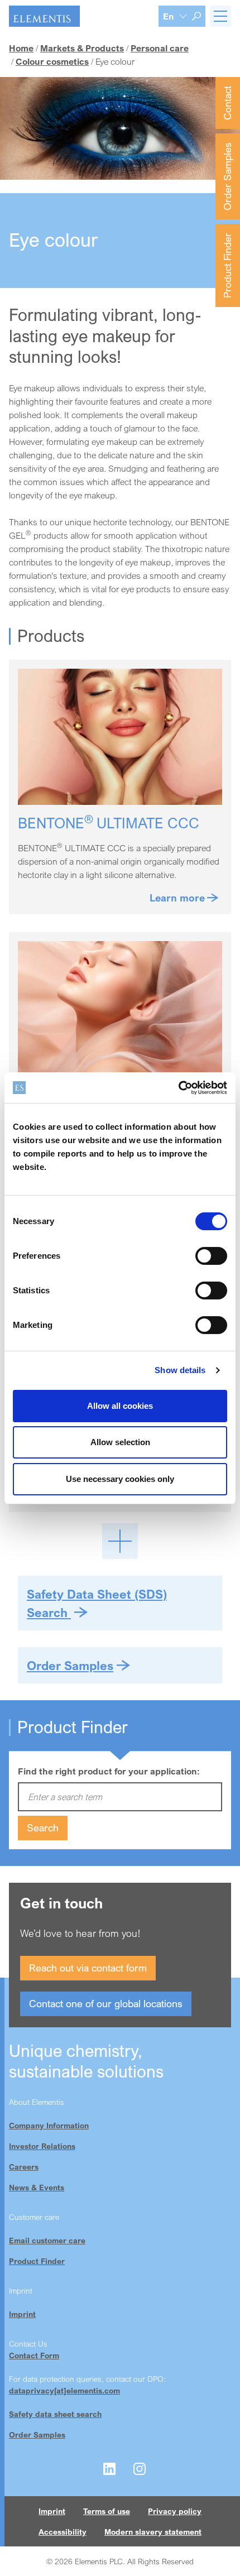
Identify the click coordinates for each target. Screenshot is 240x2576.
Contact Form (34, 2355)
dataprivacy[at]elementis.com (64, 2390)
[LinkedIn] (109, 2469)
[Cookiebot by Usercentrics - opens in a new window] (178, 1088)
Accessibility (63, 2532)
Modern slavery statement (153, 2532)
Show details (180, 1370)
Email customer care (47, 2240)
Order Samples (227, 176)
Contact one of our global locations (106, 2003)
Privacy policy (175, 2511)
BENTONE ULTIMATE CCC (109, 823)
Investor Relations (42, 2146)
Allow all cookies (120, 1406)
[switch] (211, 1256)
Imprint (22, 2314)
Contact (227, 103)
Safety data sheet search (55, 2414)
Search (43, 1827)
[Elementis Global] (44, 16)
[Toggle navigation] (220, 16)
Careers (24, 2167)
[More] (120, 1541)
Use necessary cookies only (120, 1479)
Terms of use (107, 2511)
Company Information (49, 2125)
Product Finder (227, 265)
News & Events (37, 2187)
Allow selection (120, 1442)
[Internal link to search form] (196, 16)
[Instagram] (140, 2469)
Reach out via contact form (88, 1968)
